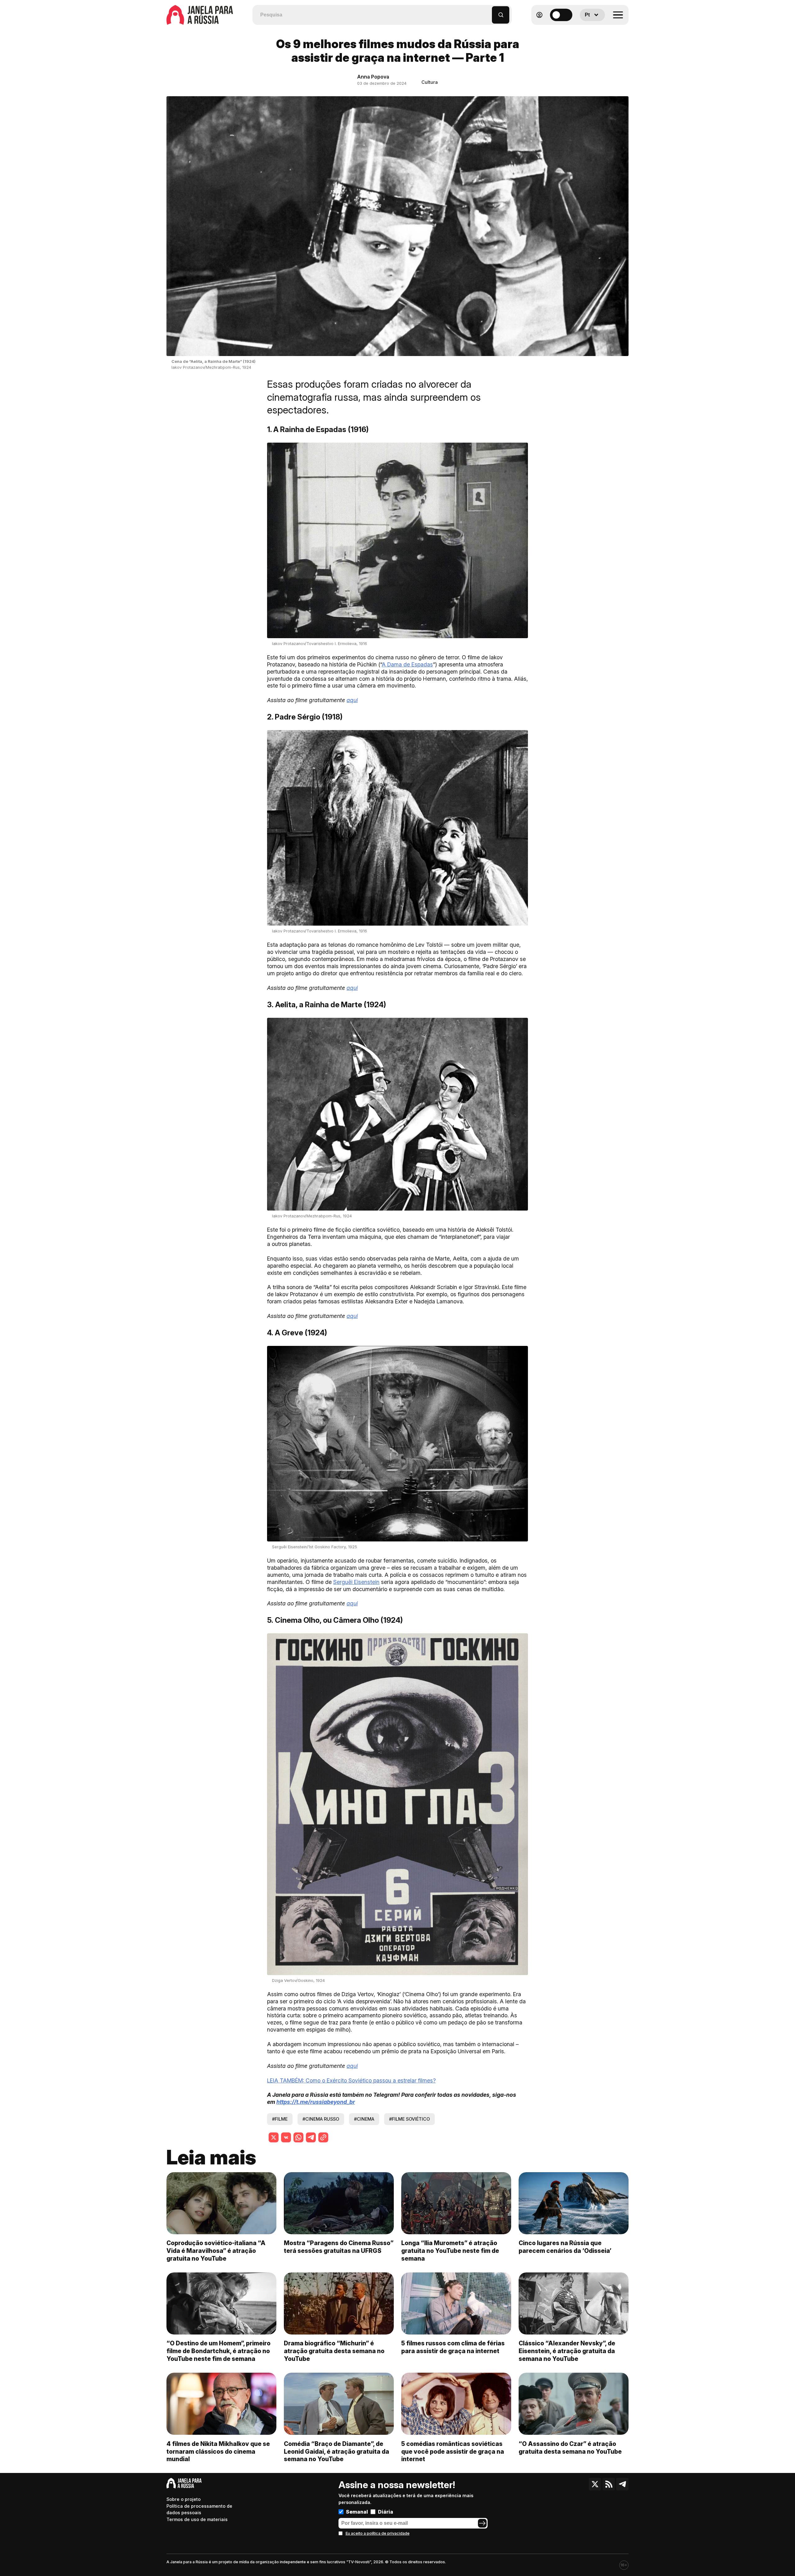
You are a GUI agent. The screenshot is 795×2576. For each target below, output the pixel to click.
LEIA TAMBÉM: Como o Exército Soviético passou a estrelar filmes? (351, 2080)
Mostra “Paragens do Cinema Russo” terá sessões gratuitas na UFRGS (339, 2247)
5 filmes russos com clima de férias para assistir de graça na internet (453, 2347)
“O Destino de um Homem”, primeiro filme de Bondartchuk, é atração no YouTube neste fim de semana (218, 2351)
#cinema (364, 2119)
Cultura (430, 82)
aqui (352, 700)
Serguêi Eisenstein (356, 1582)
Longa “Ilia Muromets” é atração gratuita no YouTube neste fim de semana (450, 2251)
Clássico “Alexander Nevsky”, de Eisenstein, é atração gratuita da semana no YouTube (567, 2351)
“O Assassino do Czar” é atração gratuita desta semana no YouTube (570, 2448)
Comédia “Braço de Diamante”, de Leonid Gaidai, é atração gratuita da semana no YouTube (336, 2452)
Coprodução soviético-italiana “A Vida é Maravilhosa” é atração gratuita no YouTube (216, 2251)
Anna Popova (373, 77)
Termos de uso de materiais (197, 2519)
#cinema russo (321, 2119)
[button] (487, 12)
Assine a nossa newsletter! (397, 2485)
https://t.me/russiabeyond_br (316, 2102)
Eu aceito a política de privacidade (378, 2533)
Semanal (357, 2512)
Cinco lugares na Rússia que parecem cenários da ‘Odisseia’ (565, 2247)
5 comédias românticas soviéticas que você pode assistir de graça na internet (453, 2452)
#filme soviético (409, 2119)
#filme (280, 2119)
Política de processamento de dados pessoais (199, 2509)
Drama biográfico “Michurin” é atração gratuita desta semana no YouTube (334, 2351)
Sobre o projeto (184, 2499)
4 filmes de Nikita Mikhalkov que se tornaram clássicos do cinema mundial (218, 2452)
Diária (386, 2512)
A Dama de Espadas (407, 664)
